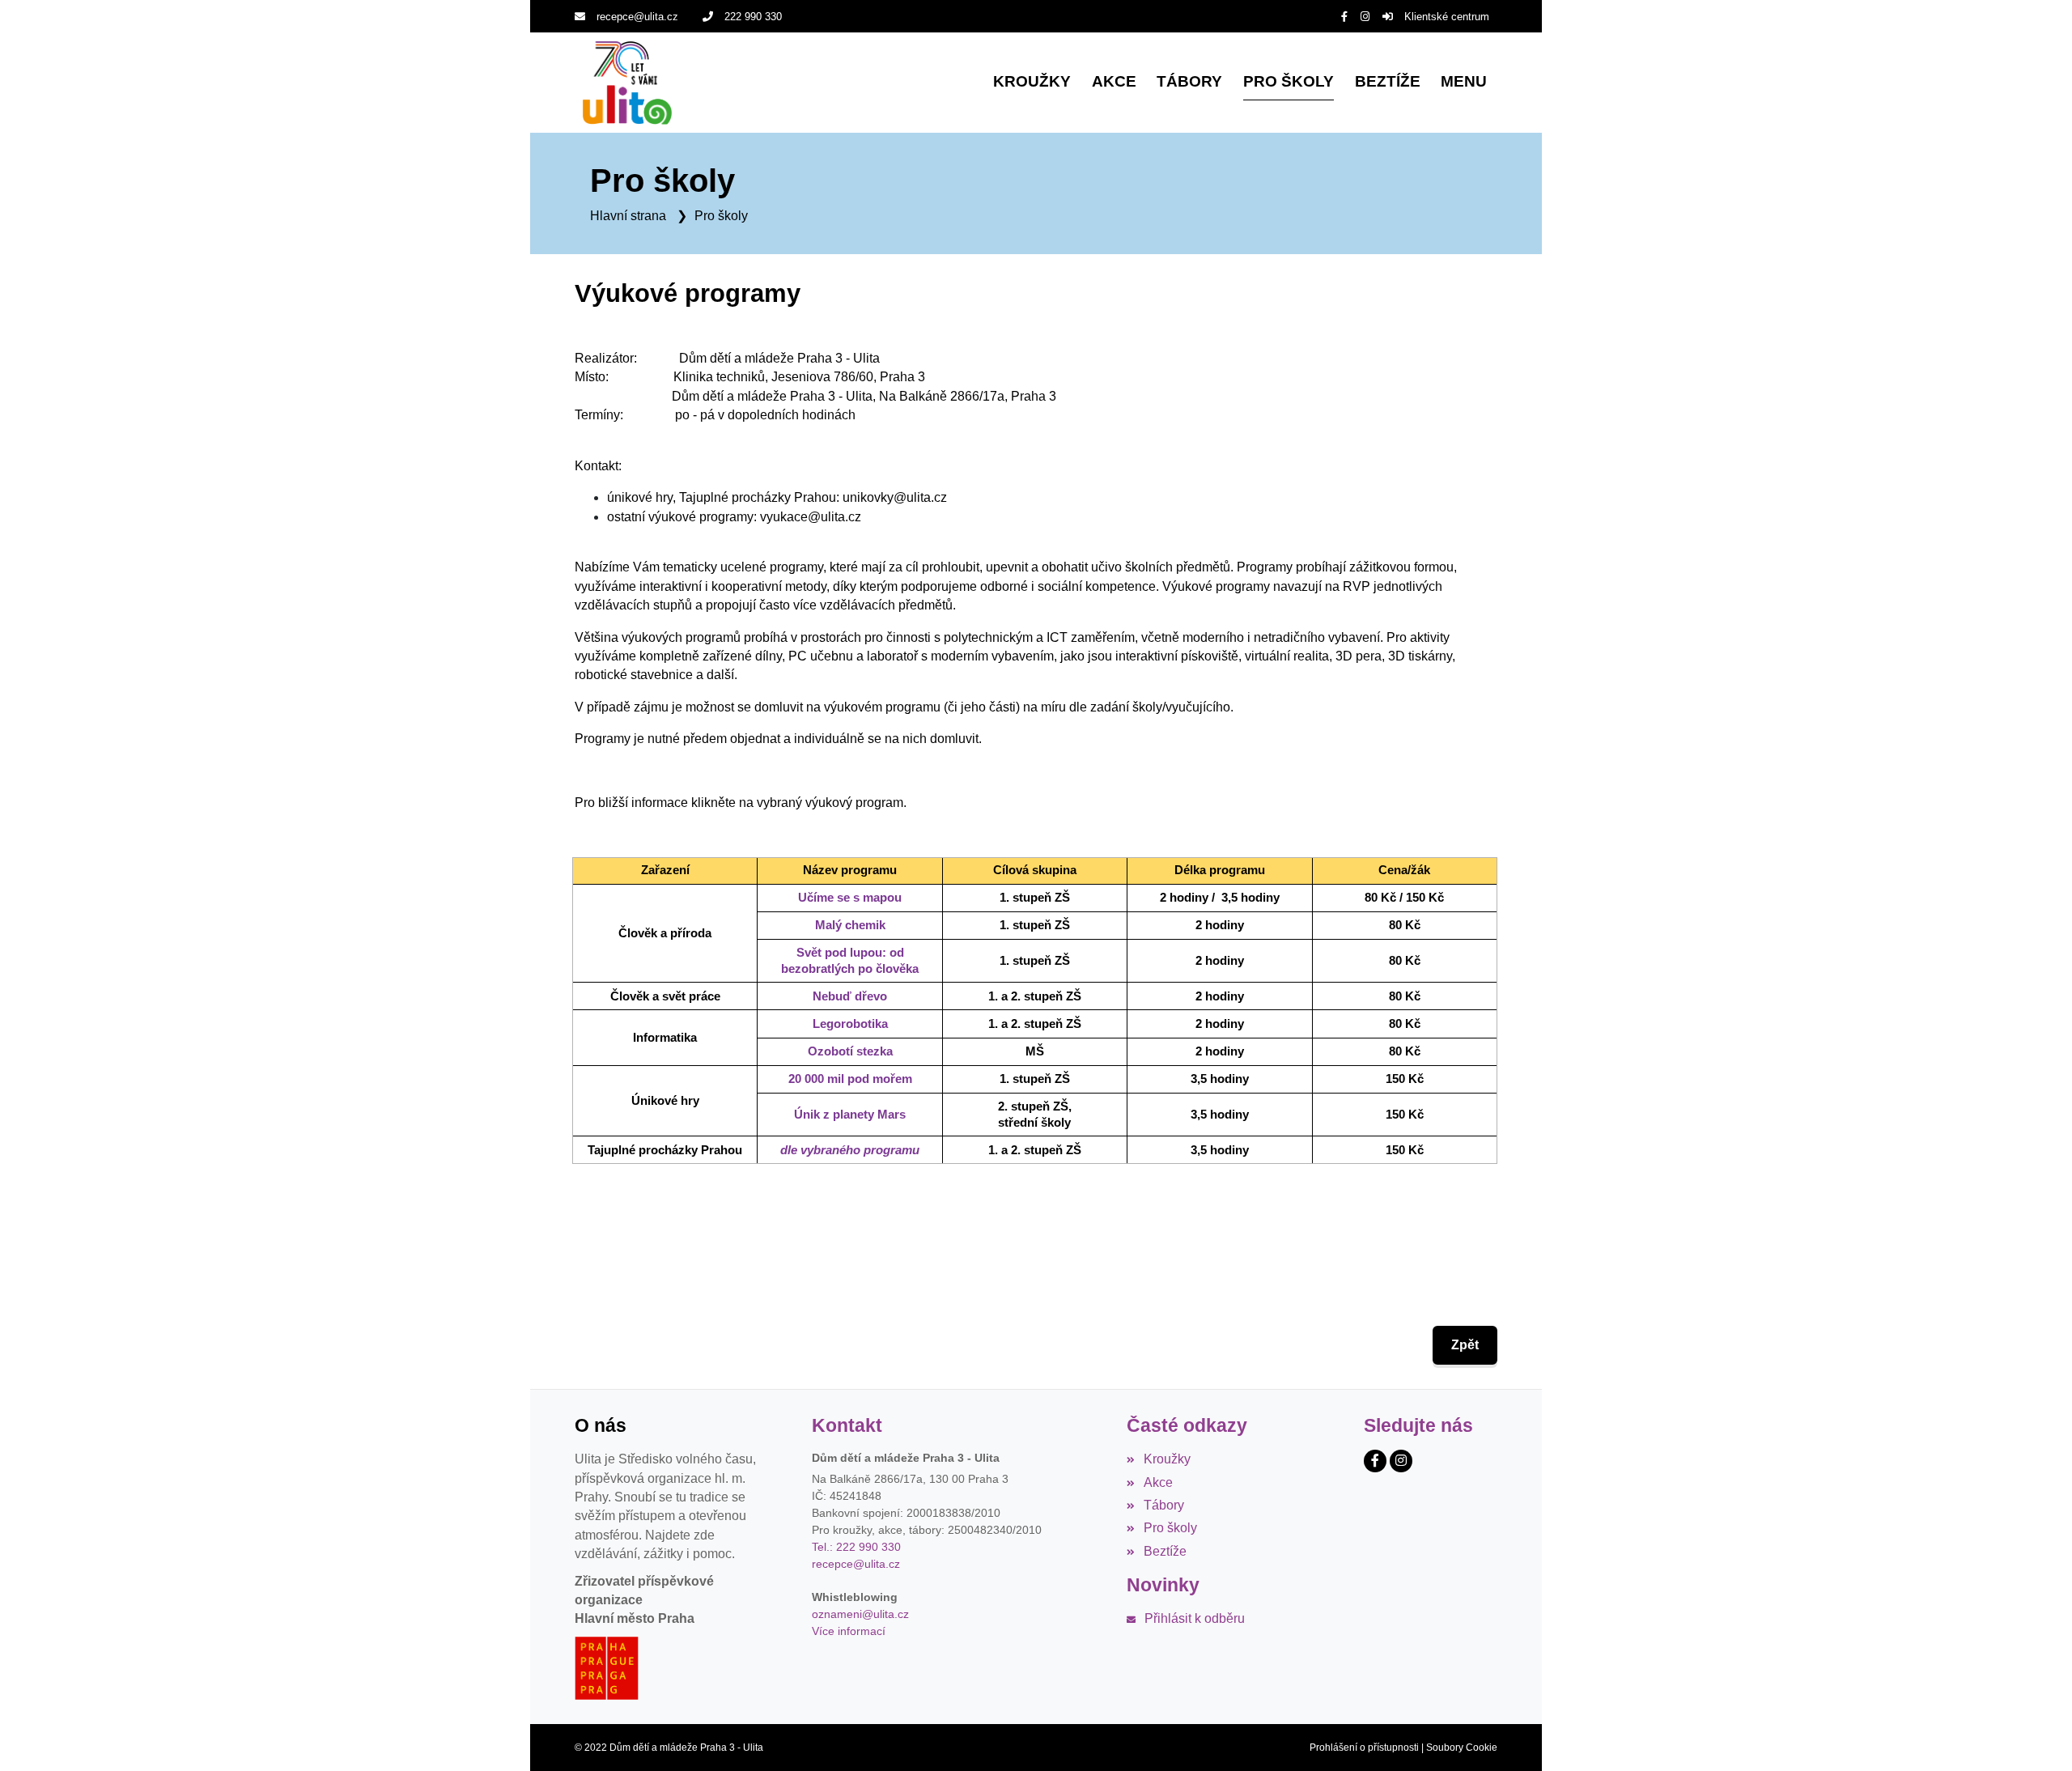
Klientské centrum (1447, 17)
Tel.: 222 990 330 (856, 1547)
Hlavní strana (628, 216)
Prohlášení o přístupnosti (1364, 1748)
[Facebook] (1344, 17)
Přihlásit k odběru (1194, 1618)
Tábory (1163, 1505)
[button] (1464, 83)
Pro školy (721, 216)
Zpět (1465, 1345)
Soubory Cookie (1462, 1748)
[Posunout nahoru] (2036, 1735)
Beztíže (1165, 1551)
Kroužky (1167, 1459)
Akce (1158, 1482)
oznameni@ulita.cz (860, 1614)
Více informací (849, 1631)
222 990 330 (753, 17)
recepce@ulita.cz (637, 17)
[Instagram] (1365, 17)
